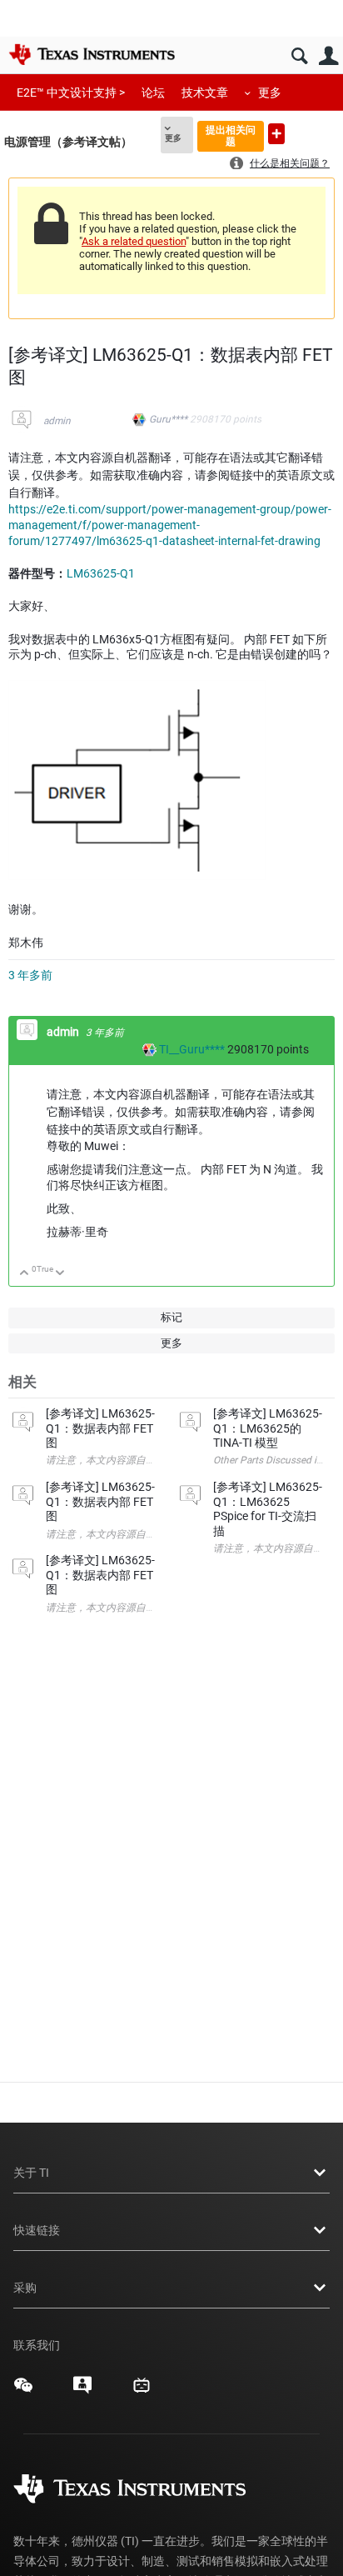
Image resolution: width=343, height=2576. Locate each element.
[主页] (92, 54)
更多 (270, 93)
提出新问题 (276, 134)
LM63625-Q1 (101, 573)
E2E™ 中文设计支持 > (71, 93)
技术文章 (205, 93)
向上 (25, 1274)
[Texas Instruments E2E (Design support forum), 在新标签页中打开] (82, 2391)
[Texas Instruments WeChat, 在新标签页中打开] (23, 2391)
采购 (25, 2288)
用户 (328, 56)
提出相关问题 (231, 135)
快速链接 (37, 2230)
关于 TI (31, 2173)
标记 (171, 1317)
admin (57, 421)
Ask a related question (134, 241)
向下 (60, 1274)
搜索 (299, 56)
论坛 (153, 93)
